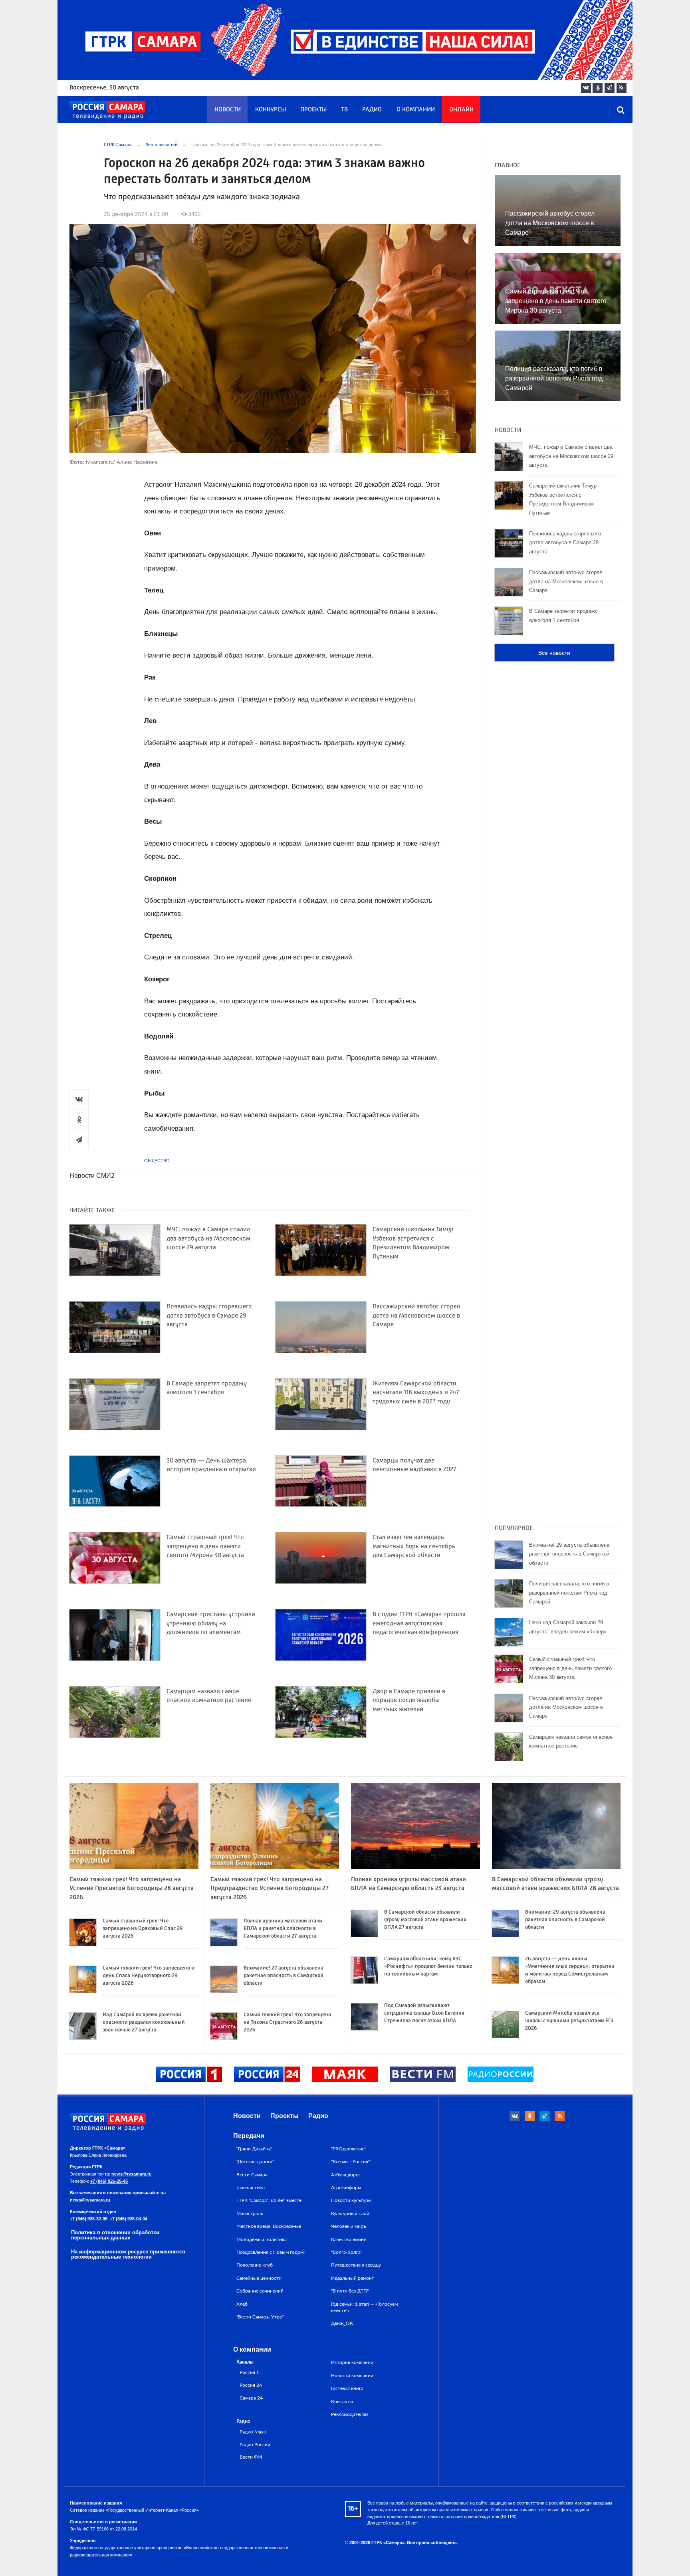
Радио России (255, 2445)
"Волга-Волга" (347, 2252)
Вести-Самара (252, 2175)
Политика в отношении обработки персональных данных (115, 2235)
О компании (416, 110)
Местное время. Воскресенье (269, 2226)
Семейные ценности (259, 2278)
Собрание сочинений (260, 2291)
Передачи (249, 2136)
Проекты (313, 110)
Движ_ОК (342, 2323)
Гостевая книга (347, 2388)
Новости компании (352, 2376)
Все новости (554, 653)
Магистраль (250, 2213)
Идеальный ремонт (353, 2278)
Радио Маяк (253, 2432)
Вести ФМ (251, 2457)
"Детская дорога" (255, 2162)
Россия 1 (249, 2373)
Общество (157, 1161)
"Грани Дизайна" (254, 2149)
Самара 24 (251, 2398)
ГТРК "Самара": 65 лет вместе (269, 2200)
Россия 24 (251, 2385)
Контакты (342, 2402)
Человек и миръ (349, 2226)
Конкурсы (271, 110)
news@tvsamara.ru (132, 2174)
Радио (372, 110)
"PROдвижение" (349, 2149)
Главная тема (251, 2188)
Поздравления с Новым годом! (271, 2252)
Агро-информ (346, 2188)
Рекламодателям (350, 2414)
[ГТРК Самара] (107, 110)
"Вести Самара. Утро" (260, 2317)
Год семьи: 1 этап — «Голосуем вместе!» (364, 2307)
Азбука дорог (346, 2175)
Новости (228, 110)
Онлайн (461, 110)
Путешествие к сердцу (356, 2265)
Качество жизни (349, 2239)
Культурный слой (350, 2213)
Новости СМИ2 (92, 1176)
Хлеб (242, 2304)
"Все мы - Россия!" (351, 2162)
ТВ (344, 110)
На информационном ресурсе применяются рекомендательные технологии (128, 2254)
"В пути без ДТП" (350, 2291)
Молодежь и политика (262, 2239)
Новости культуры (351, 2200)
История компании (352, 2362)
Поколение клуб (255, 2265)
